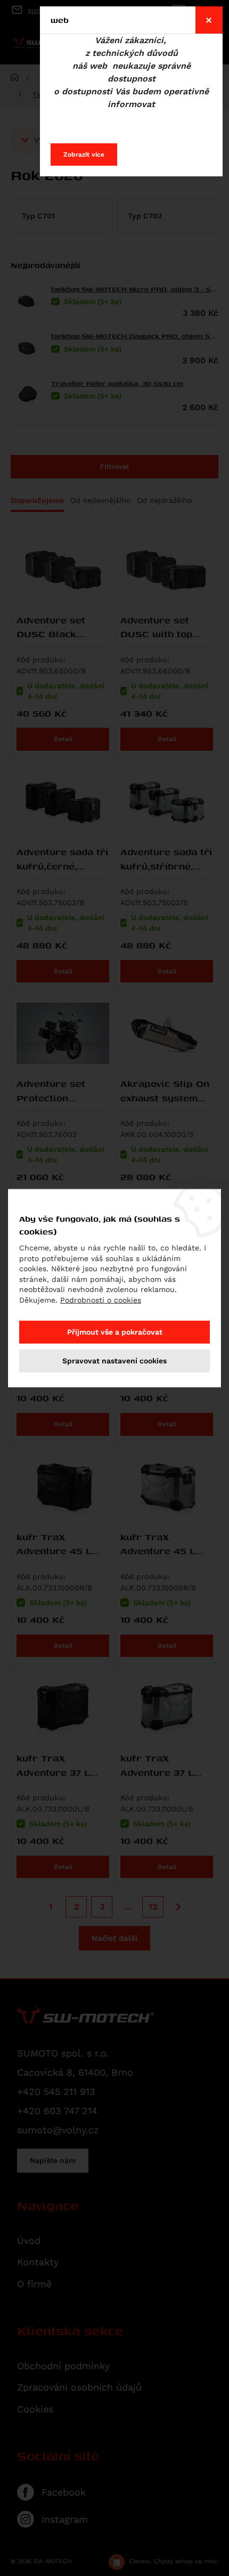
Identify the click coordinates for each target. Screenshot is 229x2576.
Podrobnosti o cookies (101, 1300)
